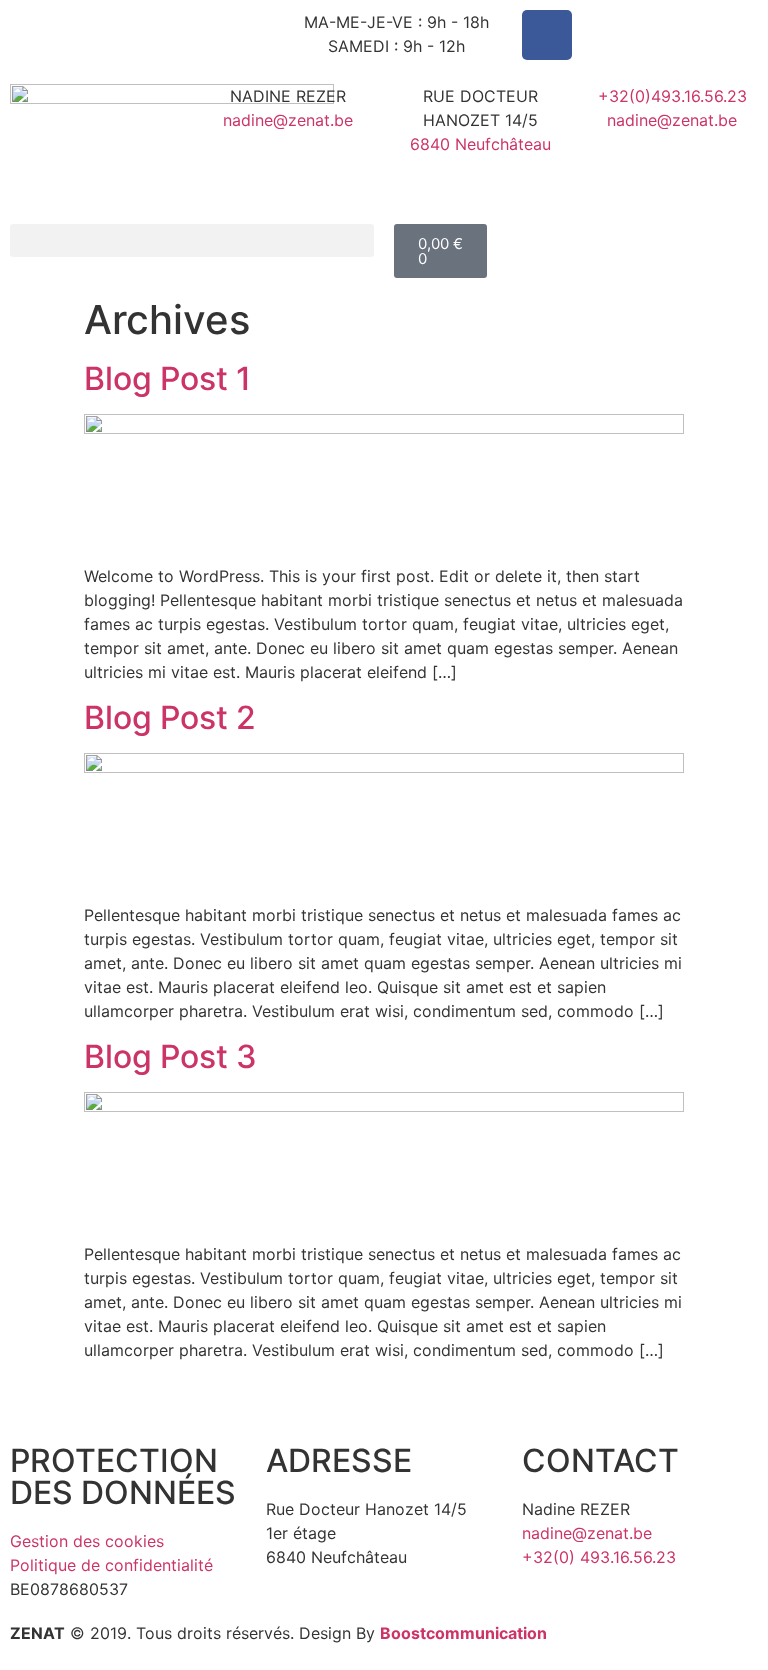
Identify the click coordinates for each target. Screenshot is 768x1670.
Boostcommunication (463, 1633)
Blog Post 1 (167, 378)
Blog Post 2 (170, 717)
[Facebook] (547, 35)
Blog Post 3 (170, 1056)
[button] (192, 240)
